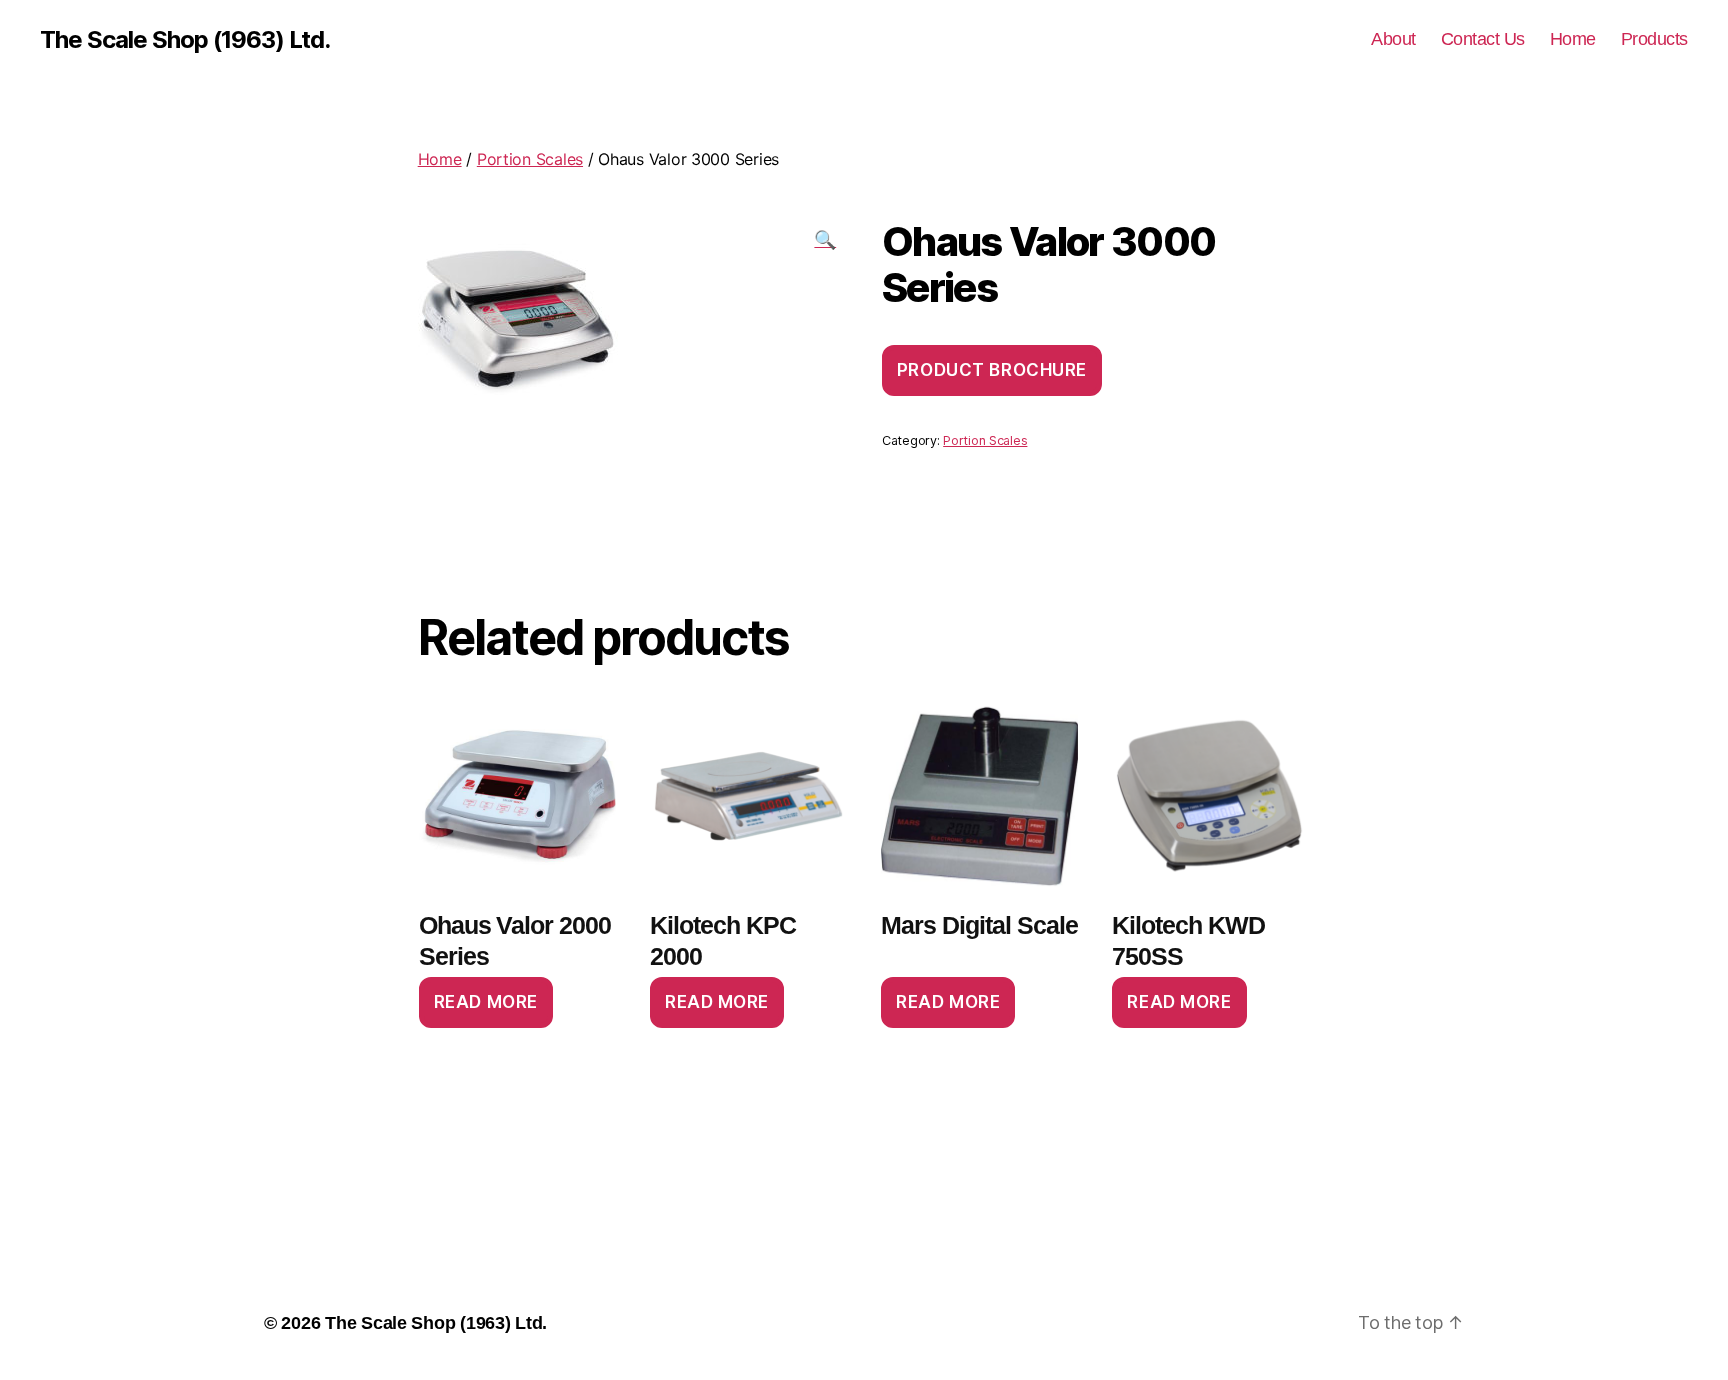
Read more (486, 1002)
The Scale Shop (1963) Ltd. (185, 40)
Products (1654, 39)
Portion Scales (530, 159)
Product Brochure (992, 370)
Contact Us (1483, 39)
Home (1573, 39)
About (1393, 39)
